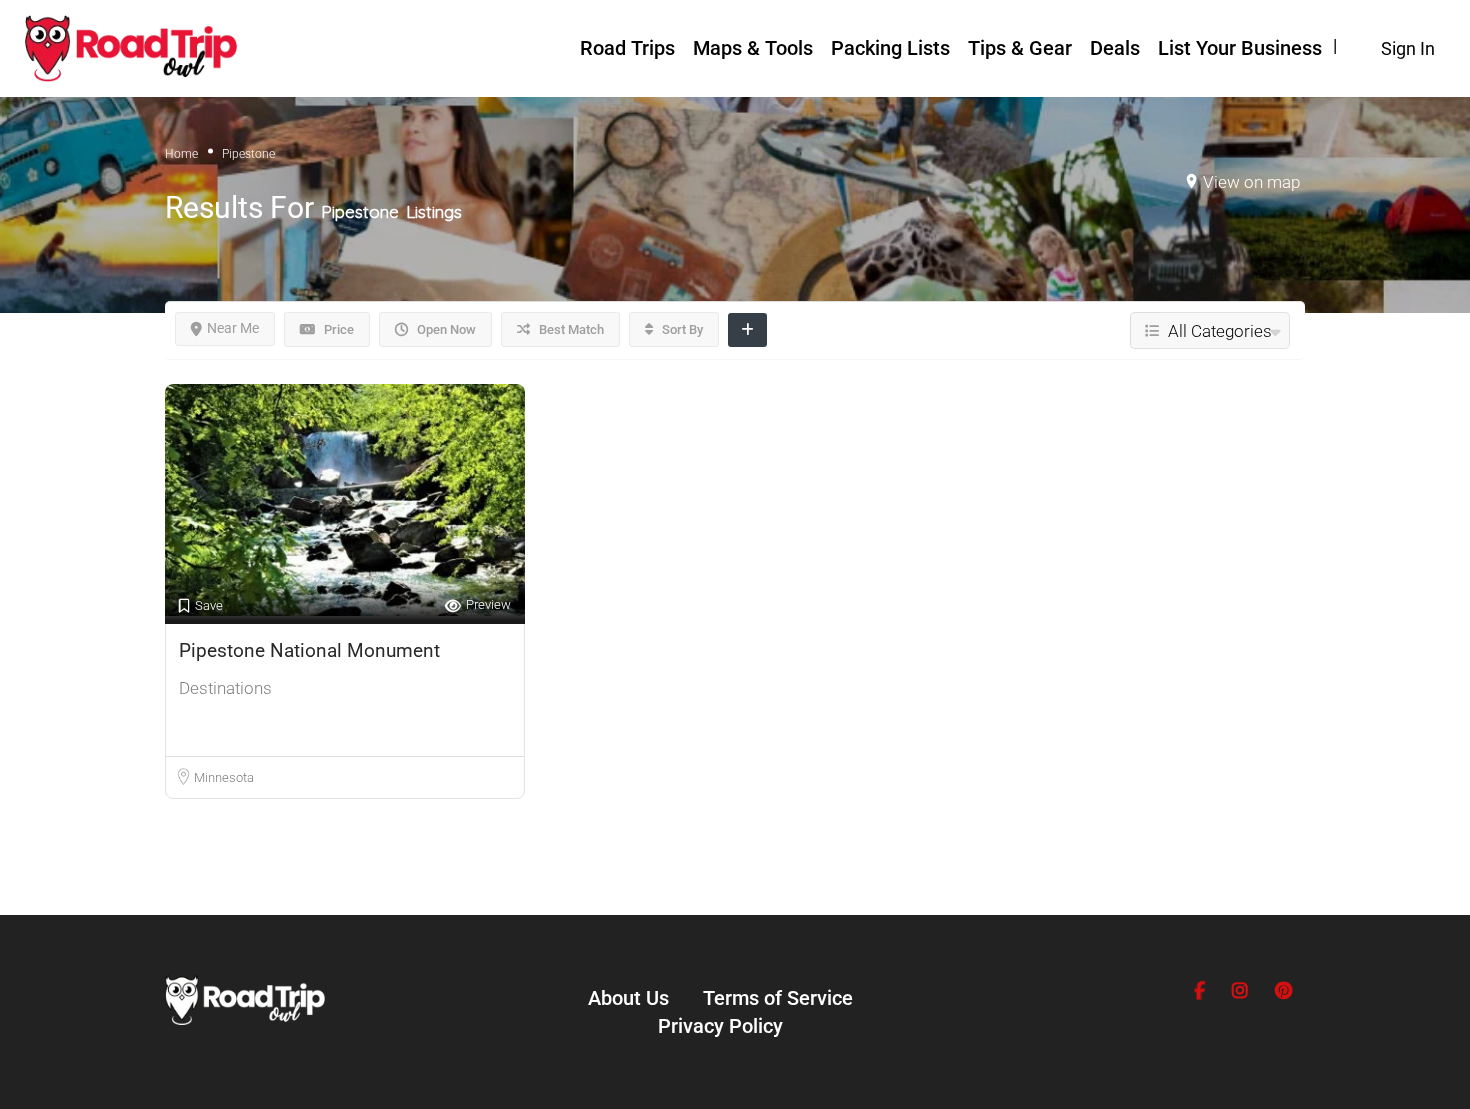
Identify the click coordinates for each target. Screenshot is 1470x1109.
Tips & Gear (1020, 48)
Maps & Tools (753, 48)
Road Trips (627, 48)
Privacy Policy (720, 1026)
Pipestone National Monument (309, 650)
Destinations (225, 688)
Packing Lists (890, 48)
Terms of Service (778, 998)
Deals (1115, 48)
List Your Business (1240, 48)
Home (181, 154)
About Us (628, 998)
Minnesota (224, 777)
